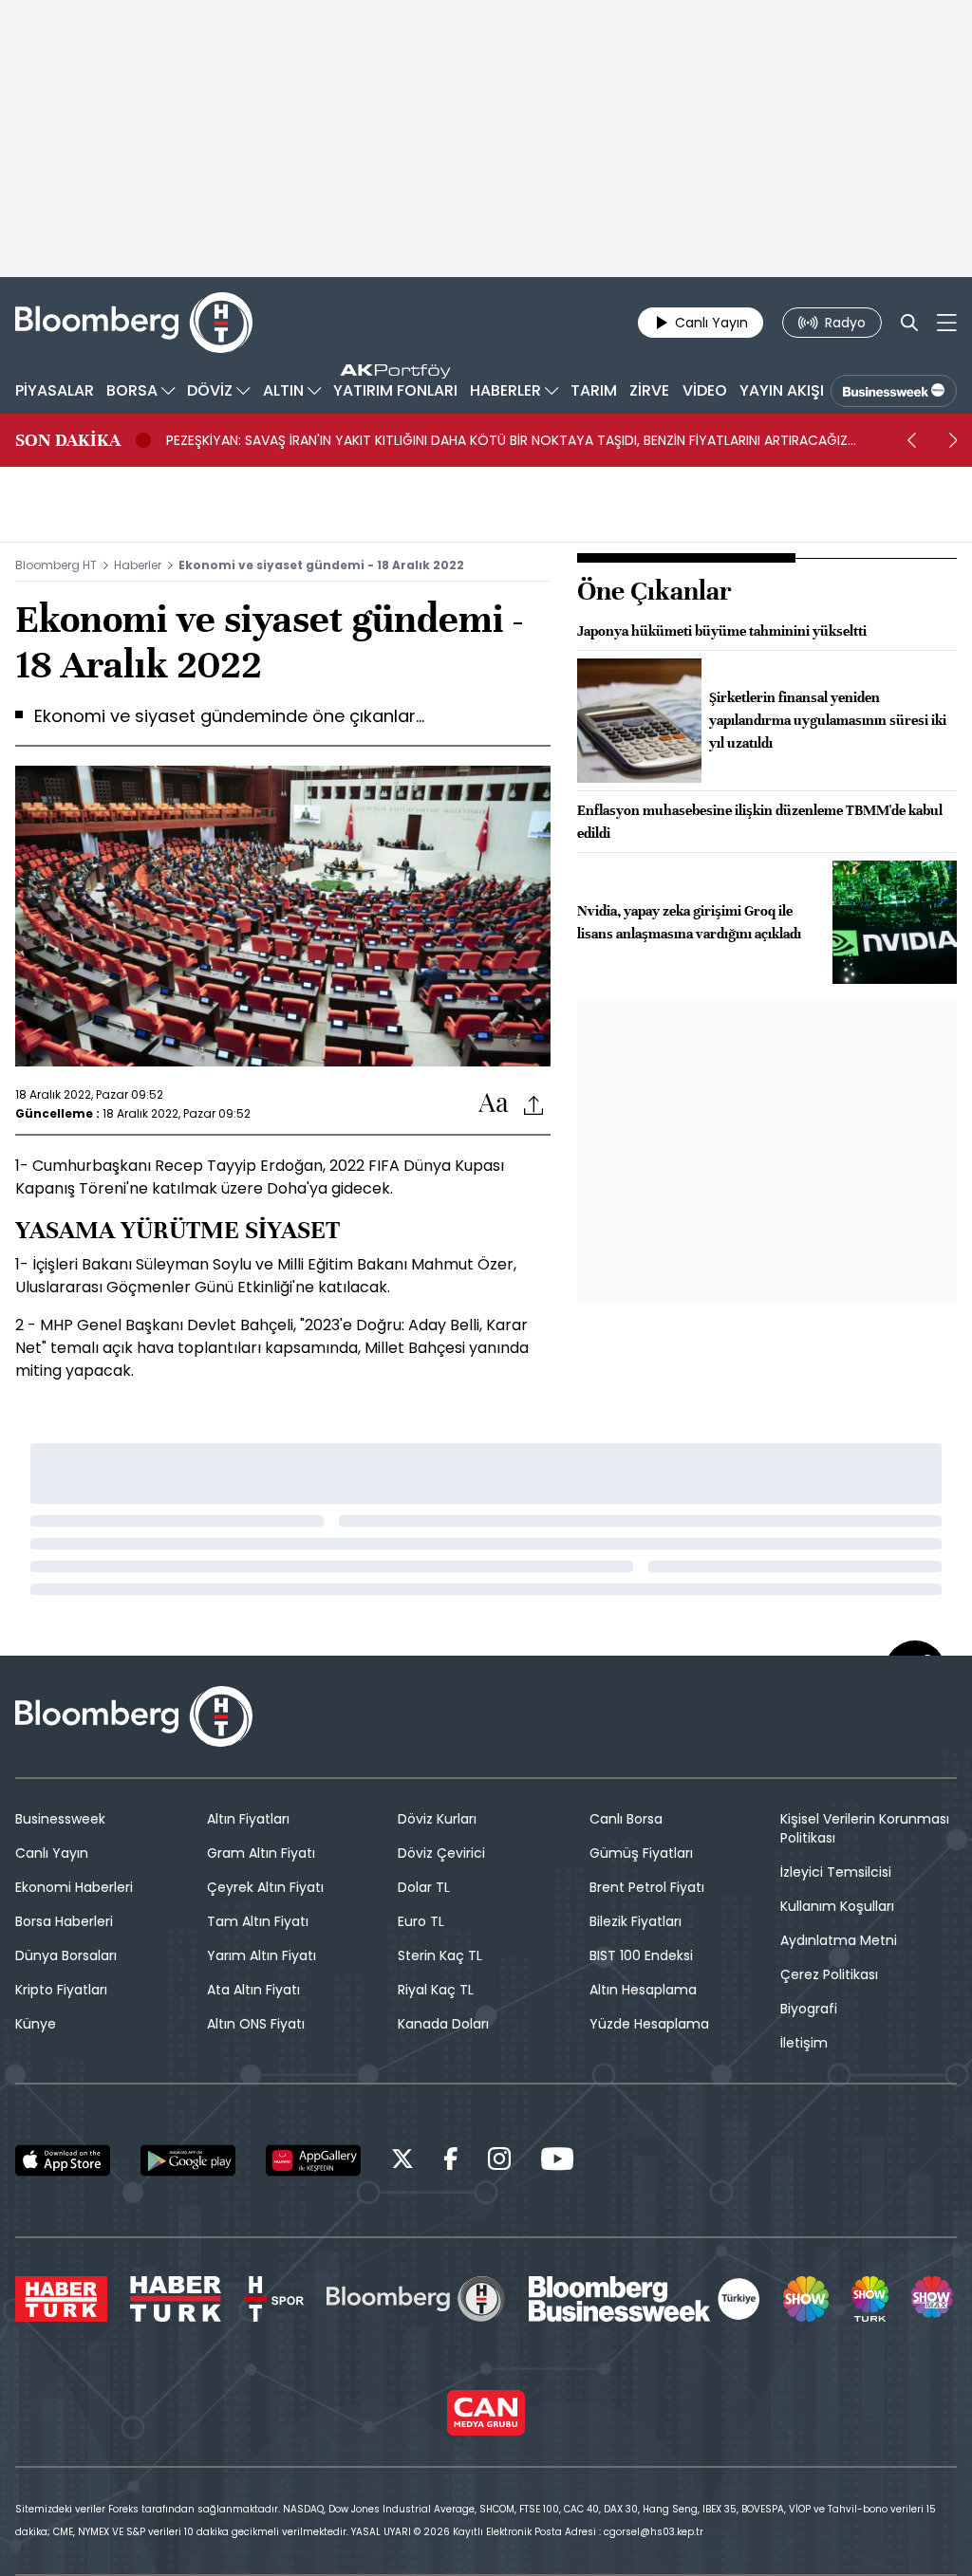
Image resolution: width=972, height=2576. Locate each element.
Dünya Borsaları (66, 1955)
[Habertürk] (61, 2299)
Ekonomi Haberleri (74, 1887)
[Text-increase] (494, 1104)
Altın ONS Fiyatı (256, 2024)
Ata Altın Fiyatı (253, 1990)
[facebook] (451, 2162)
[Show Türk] (869, 2299)
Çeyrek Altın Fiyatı (265, 1887)
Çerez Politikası (829, 1974)
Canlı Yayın (52, 1853)
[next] (953, 440)
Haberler (138, 565)
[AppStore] (63, 2160)
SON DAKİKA (68, 440)
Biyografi (809, 2009)
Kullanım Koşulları (837, 1906)
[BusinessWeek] (894, 391)
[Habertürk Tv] (176, 2299)
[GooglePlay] (188, 2160)
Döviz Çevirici (441, 1853)
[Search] (909, 323)
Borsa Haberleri (64, 1921)
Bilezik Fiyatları (636, 1921)
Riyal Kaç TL (436, 1990)
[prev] (911, 440)
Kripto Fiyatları (61, 1990)
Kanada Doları (443, 2024)
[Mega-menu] (947, 323)
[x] (402, 2162)
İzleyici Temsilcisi (836, 1872)
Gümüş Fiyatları (641, 1853)
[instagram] (499, 2162)
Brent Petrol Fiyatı (647, 1887)
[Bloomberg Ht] (416, 2299)
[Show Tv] (806, 2299)
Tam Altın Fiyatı (258, 1921)
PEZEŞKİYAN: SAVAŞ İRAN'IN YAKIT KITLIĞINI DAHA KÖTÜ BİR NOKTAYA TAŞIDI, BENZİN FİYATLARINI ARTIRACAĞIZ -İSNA (507, 440)
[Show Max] (934, 2299)
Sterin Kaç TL (440, 1955)
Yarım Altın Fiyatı (262, 1955)
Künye (36, 2024)
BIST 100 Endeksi (641, 1955)
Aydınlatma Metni (839, 1940)
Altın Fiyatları (248, 1819)
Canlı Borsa (626, 1819)
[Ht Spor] (274, 2299)
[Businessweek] (645, 2299)
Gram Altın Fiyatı (261, 1853)
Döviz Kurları (437, 1819)
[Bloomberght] (134, 323)
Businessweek (60, 1819)
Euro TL (421, 1921)
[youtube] (557, 2162)
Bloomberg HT (56, 565)
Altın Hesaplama (643, 1990)
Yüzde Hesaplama (649, 2024)
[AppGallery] (313, 2160)
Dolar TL (424, 1887)
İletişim (804, 2043)
